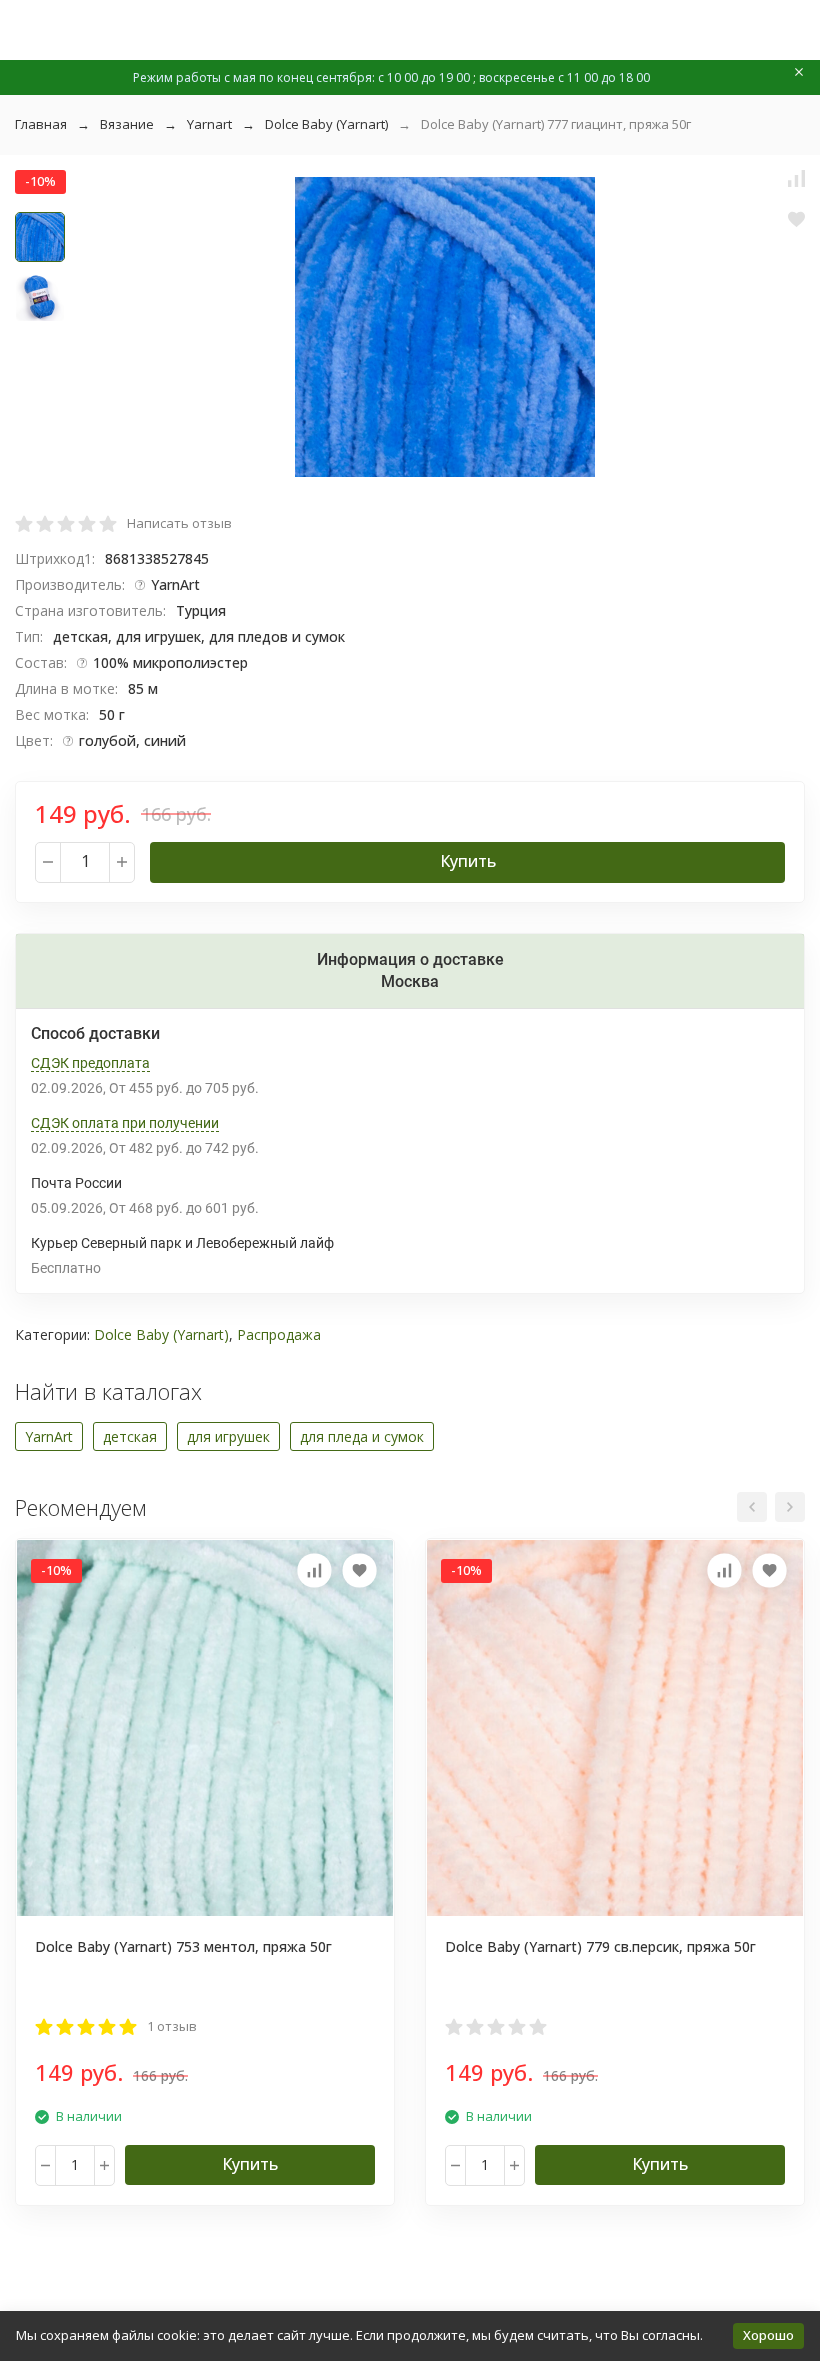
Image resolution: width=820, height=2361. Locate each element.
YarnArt (49, 1436)
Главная (41, 124)
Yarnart (209, 124)
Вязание (127, 124)
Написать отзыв (179, 523)
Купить (468, 861)
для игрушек (228, 1436)
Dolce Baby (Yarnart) (326, 124)
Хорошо (768, 2335)
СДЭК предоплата (90, 1063)
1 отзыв (172, 2026)
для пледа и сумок (362, 1436)
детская (130, 1436)
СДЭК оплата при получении (125, 1123)
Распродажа (279, 1334)
